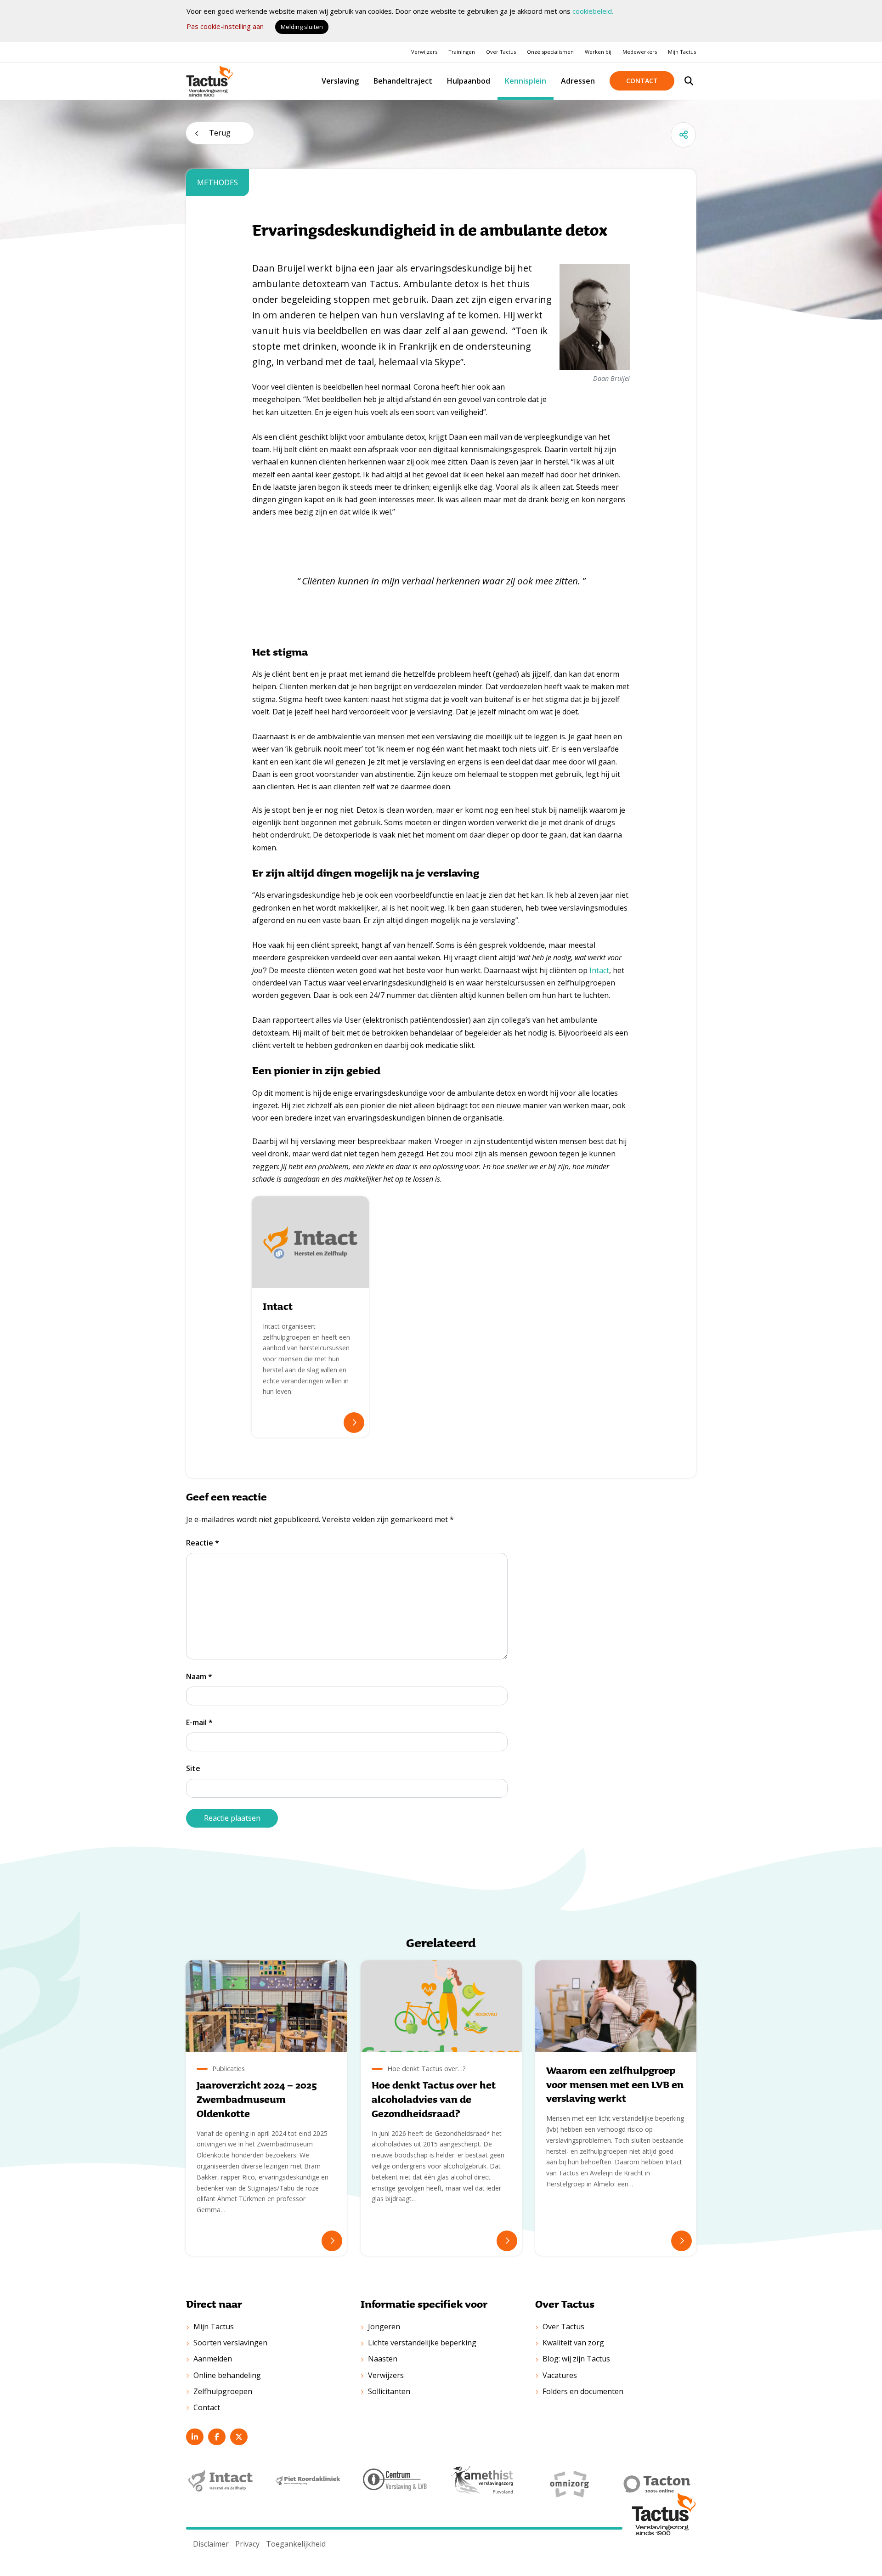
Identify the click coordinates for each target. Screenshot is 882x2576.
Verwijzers (424, 52)
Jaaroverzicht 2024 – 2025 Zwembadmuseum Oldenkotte (257, 2099)
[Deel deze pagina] (683, 135)
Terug (220, 133)
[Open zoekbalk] (689, 81)
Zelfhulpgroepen (223, 2391)
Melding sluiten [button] (302, 27)
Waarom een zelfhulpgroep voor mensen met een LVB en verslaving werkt (615, 2084)
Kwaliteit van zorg (573, 2343)
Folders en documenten (583, 2391)
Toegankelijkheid (296, 2544)
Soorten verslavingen (230, 2343)
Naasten (383, 2359)
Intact (599, 970)
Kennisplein (526, 81)
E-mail (199, 1722)
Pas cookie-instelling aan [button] (225, 26)
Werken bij (598, 52)
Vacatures (560, 2375)
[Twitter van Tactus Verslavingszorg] (239, 2437)
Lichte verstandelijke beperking (422, 2343)
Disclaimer (211, 2544)
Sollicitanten (389, 2391)
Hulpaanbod (469, 81)
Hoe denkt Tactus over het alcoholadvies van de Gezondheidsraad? (434, 2099)
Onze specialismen (550, 52)
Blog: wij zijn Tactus (576, 2359)
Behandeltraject (403, 81)
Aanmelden (213, 2359)
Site (193, 1768)
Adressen (578, 81)
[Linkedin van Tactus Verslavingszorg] (195, 2437)
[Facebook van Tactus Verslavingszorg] (217, 2437)
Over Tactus (501, 52)
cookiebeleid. (593, 11)
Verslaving (340, 81)
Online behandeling (227, 2375)
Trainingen (462, 52)
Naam (199, 1676)
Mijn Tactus (682, 52)
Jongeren (384, 2327)
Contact (642, 81)
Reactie (203, 1543)
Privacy (247, 2544)
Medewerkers (640, 52)
